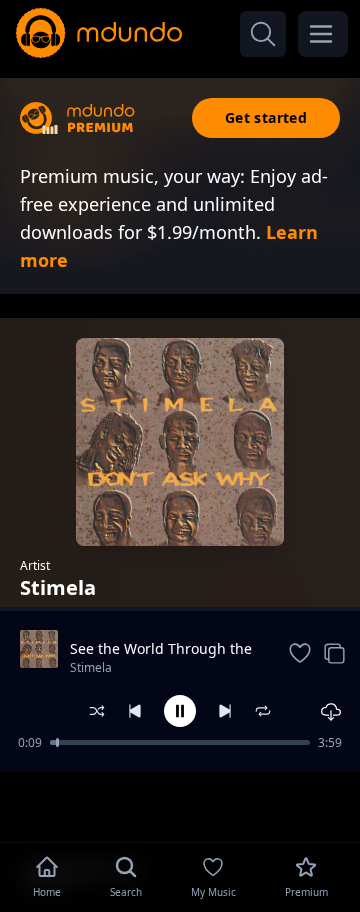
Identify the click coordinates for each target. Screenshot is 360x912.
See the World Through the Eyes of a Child (161, 649)
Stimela (91, 667)
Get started (266, 117)
